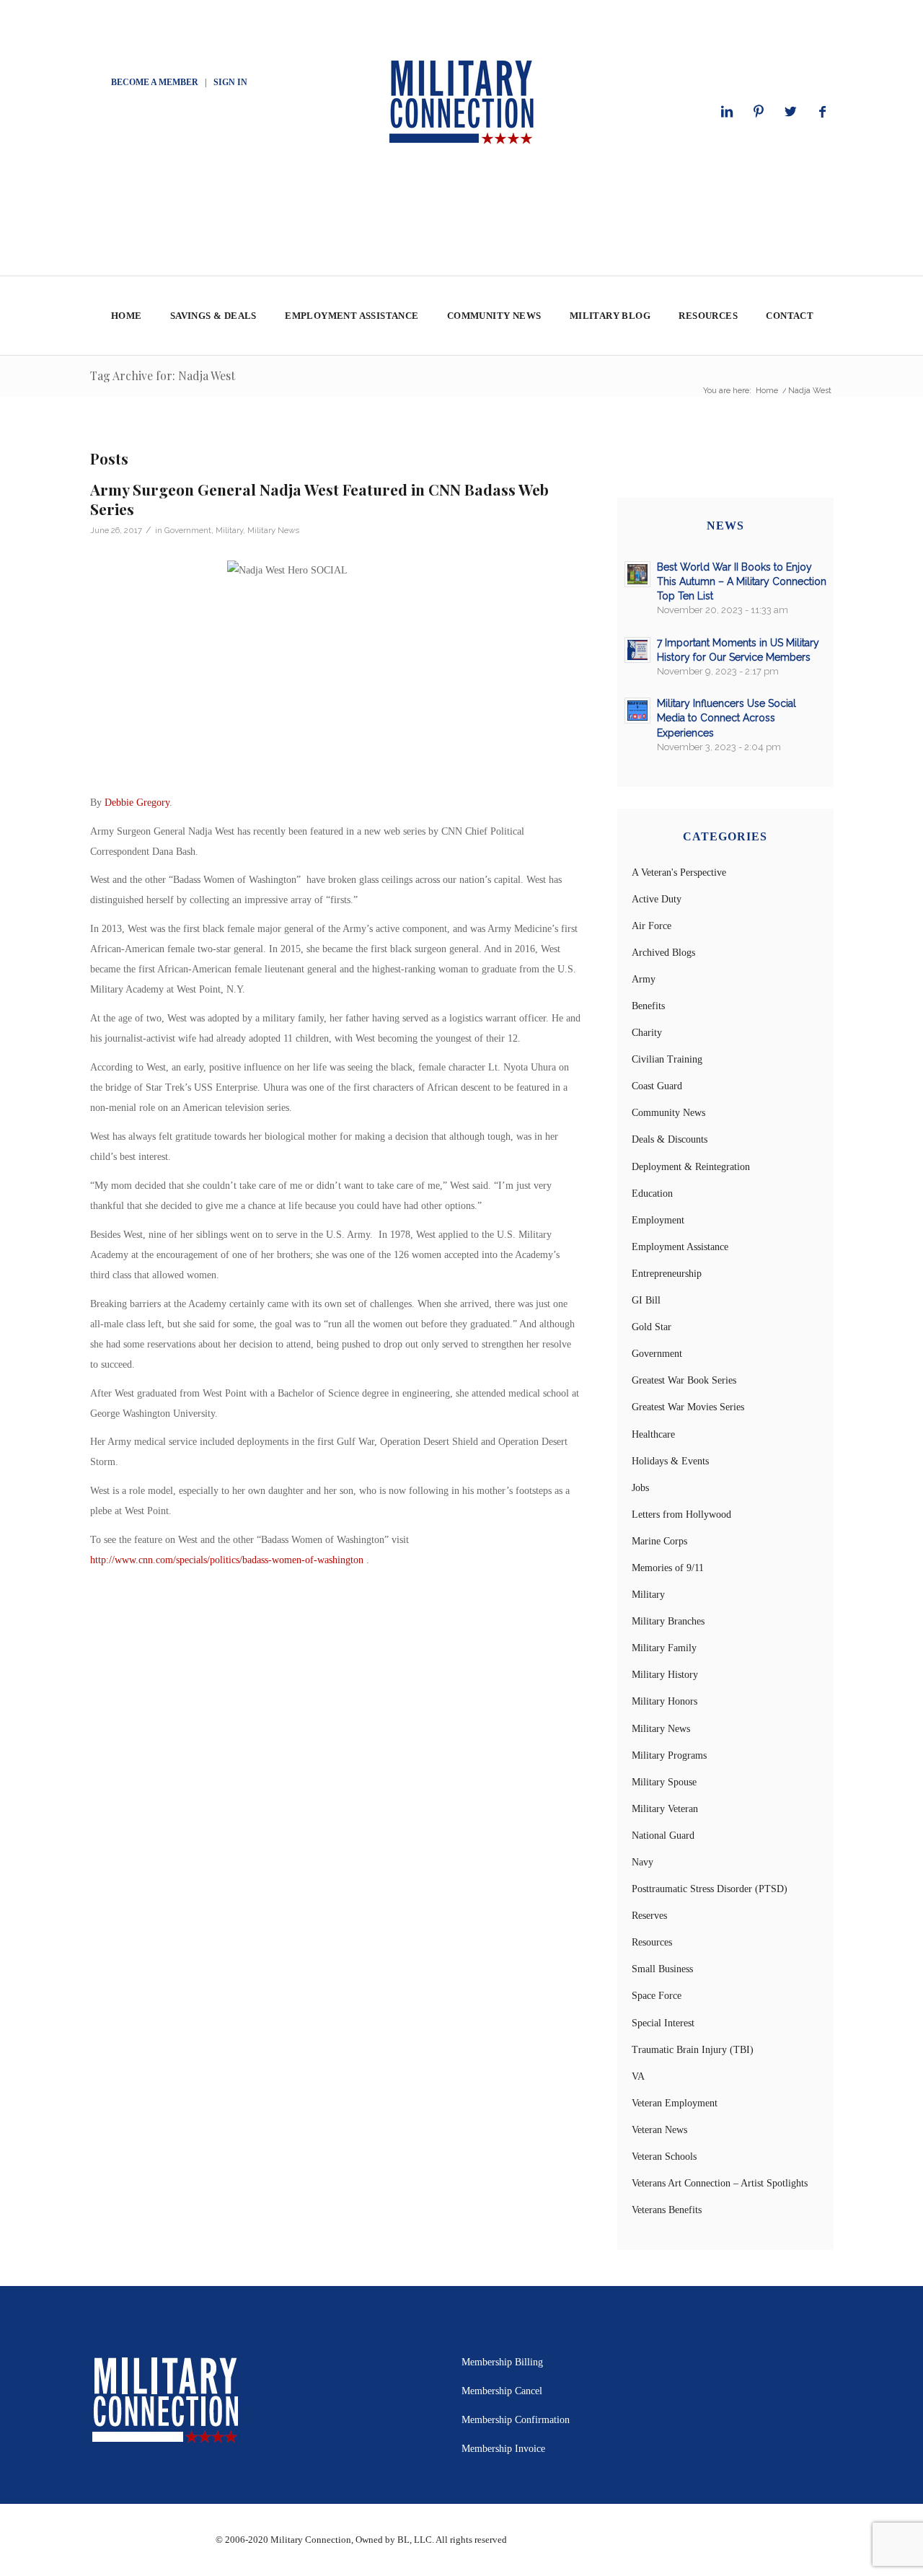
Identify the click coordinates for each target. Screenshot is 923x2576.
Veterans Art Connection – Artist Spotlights (720, 2183)
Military (229, 530)
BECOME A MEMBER (155, 82)
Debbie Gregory (137, 803)
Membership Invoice (503, 2449)
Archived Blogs (663, 953)
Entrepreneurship (667, 1274)
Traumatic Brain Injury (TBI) (693, 2050)
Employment (658, 1220)
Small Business (662, 1969)
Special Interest (663, 2023)
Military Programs (669, 1755)
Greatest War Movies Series (688, 1407)
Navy (642, 1862)
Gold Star (652, 1327)
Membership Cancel (502, 2391)
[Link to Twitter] (790, 112)
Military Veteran (665, 1809)
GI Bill (646, 1300)
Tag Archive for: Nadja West (163, 375)
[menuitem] (126, 316)
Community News (668, 1113)
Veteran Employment (675, 2103)
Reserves (649, 1916)
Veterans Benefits (667, 2210)
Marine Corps (659, 1541)
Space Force (657, 1996)
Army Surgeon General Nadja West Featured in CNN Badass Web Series (319, 499)
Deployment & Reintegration (691, 1167)
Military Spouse (664, 1782)
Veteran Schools (664, 2157)
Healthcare (653, 1434)
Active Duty (657, 899)
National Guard (663, 1836)
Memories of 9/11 (668, 1568)
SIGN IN (230, 82)
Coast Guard (657, 1086)
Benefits (648, 1006)
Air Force (652, 926)
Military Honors (664, 1701)
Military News (273, 530)
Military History (665, 1675)
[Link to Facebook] (822, 112)
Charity (647, 1033)
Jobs (640, 1488)
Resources (652, 1942)
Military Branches (668, 1621)
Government (188, 530)
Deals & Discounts (670, 1139)
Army (644, 979)
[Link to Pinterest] (759, 112)
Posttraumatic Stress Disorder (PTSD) (710, 1889)
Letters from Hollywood (681, 1515)
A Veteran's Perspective (679, 872)
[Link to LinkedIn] (727, 112)
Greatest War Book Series (684, 1380)
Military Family (664, 1648)
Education (652, 1194)
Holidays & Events (670, 1461)
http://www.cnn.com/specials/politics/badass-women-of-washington (227, 1560)
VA (638, 2076)
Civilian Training (667, 1059)
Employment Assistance (680, 1247)
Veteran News (659, 2130)
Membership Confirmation (516, 2420)
